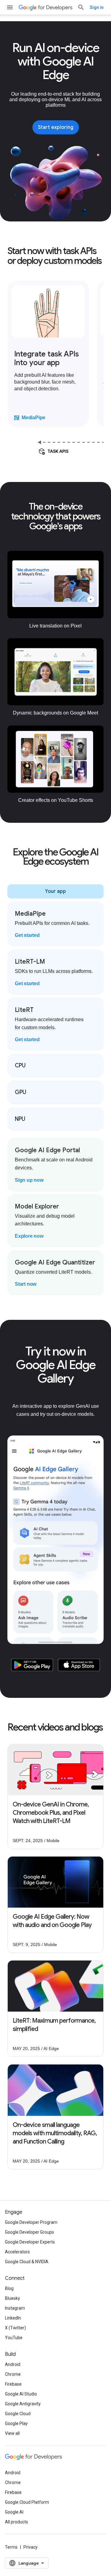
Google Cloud (18, 2414)
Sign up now (29, 1180)
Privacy (31, 2547)
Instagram (15, 2308)
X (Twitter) (15, 2328)
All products (16, 2522)
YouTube (14, 2338)
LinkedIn (13, 2318)
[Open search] (81, 7)
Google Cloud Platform (27, 2502)
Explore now (29, 1236)
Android (13, 2364)
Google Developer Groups (29, 2232)
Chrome (13, 2374)
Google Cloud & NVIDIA (27, 2262)
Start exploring (56, 127)
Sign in (97, 7)
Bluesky (12, 2298)
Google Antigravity (23, 2404)
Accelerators (17, 2252)
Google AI (14, 2512)
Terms (11, 2547)
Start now (26, 1284)
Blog (9, 2288)
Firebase (13, 2384)
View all (12, 2433)
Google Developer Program (31, 2222)
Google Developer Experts (30, 2242)
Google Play (16, 2423)
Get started (27, 935)
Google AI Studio (21, 2394)
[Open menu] (10, 7)
